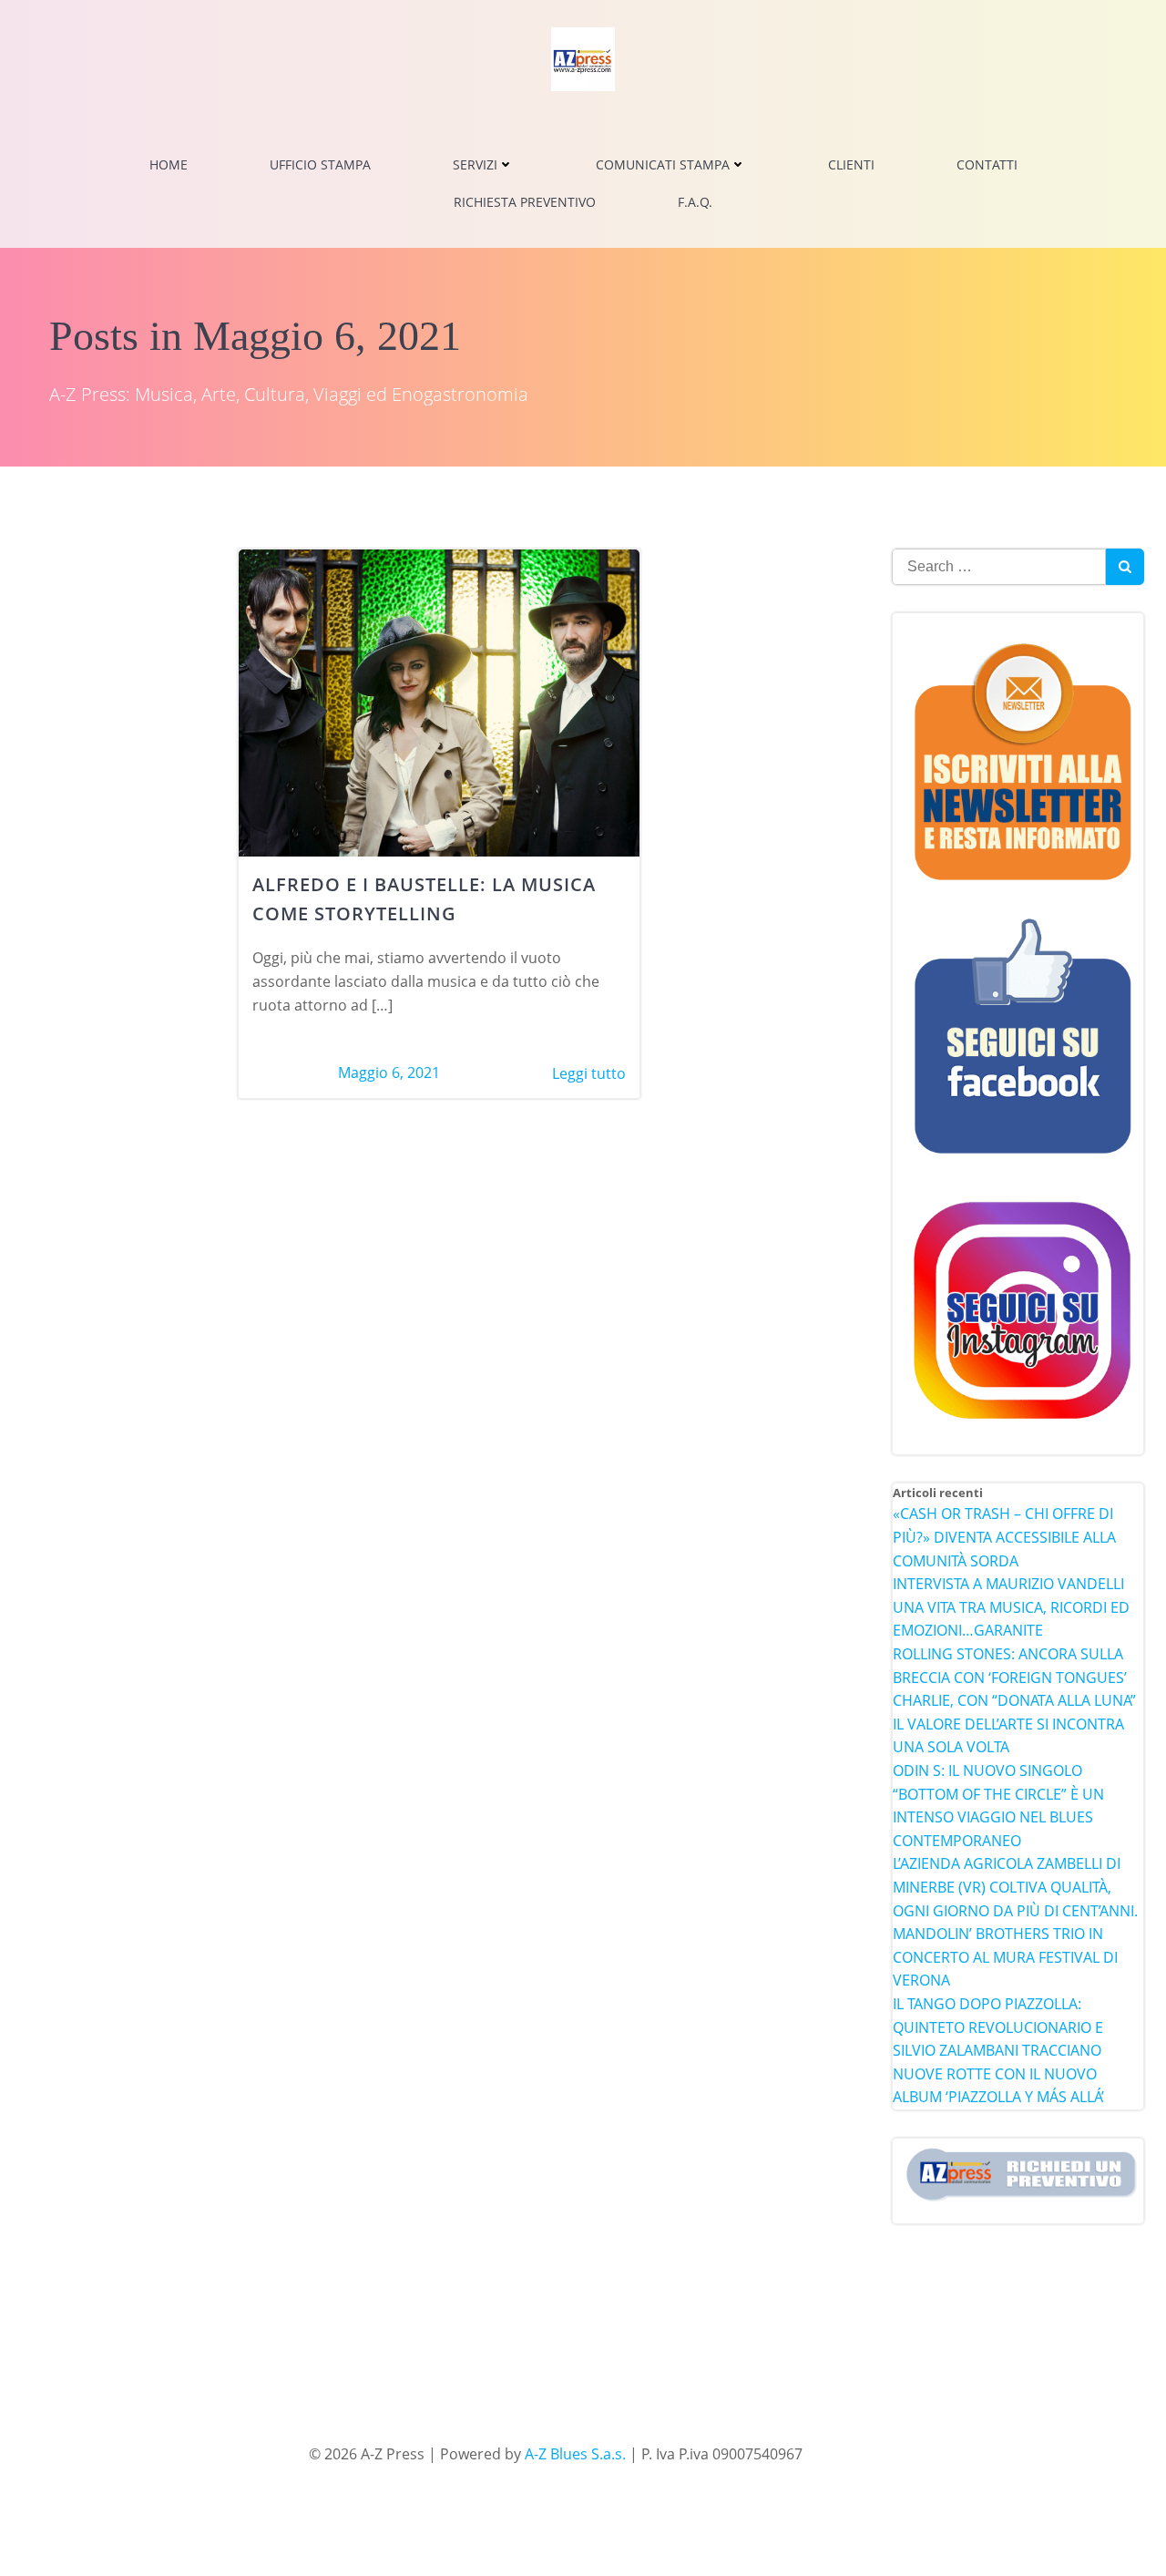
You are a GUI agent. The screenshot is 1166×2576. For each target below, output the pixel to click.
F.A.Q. (695, 202)
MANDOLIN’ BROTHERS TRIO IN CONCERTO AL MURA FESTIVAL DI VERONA (1005, 1957)
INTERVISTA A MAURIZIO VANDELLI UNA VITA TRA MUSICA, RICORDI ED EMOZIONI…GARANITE (1011, 1607)
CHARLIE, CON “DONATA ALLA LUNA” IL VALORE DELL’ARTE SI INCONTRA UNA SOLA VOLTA (1014, 1724)
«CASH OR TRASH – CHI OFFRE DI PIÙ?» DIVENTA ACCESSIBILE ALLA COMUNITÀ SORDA (1004, 1537)
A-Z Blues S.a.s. (575, 2454)
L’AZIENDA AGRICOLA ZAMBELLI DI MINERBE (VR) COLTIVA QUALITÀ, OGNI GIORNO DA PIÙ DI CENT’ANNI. (1015, 1887)
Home (169, 164)
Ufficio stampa (320, 164)
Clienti (851, 164)
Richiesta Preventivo (525, 202)
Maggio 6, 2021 (389, 1072)
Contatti (987, 164)
